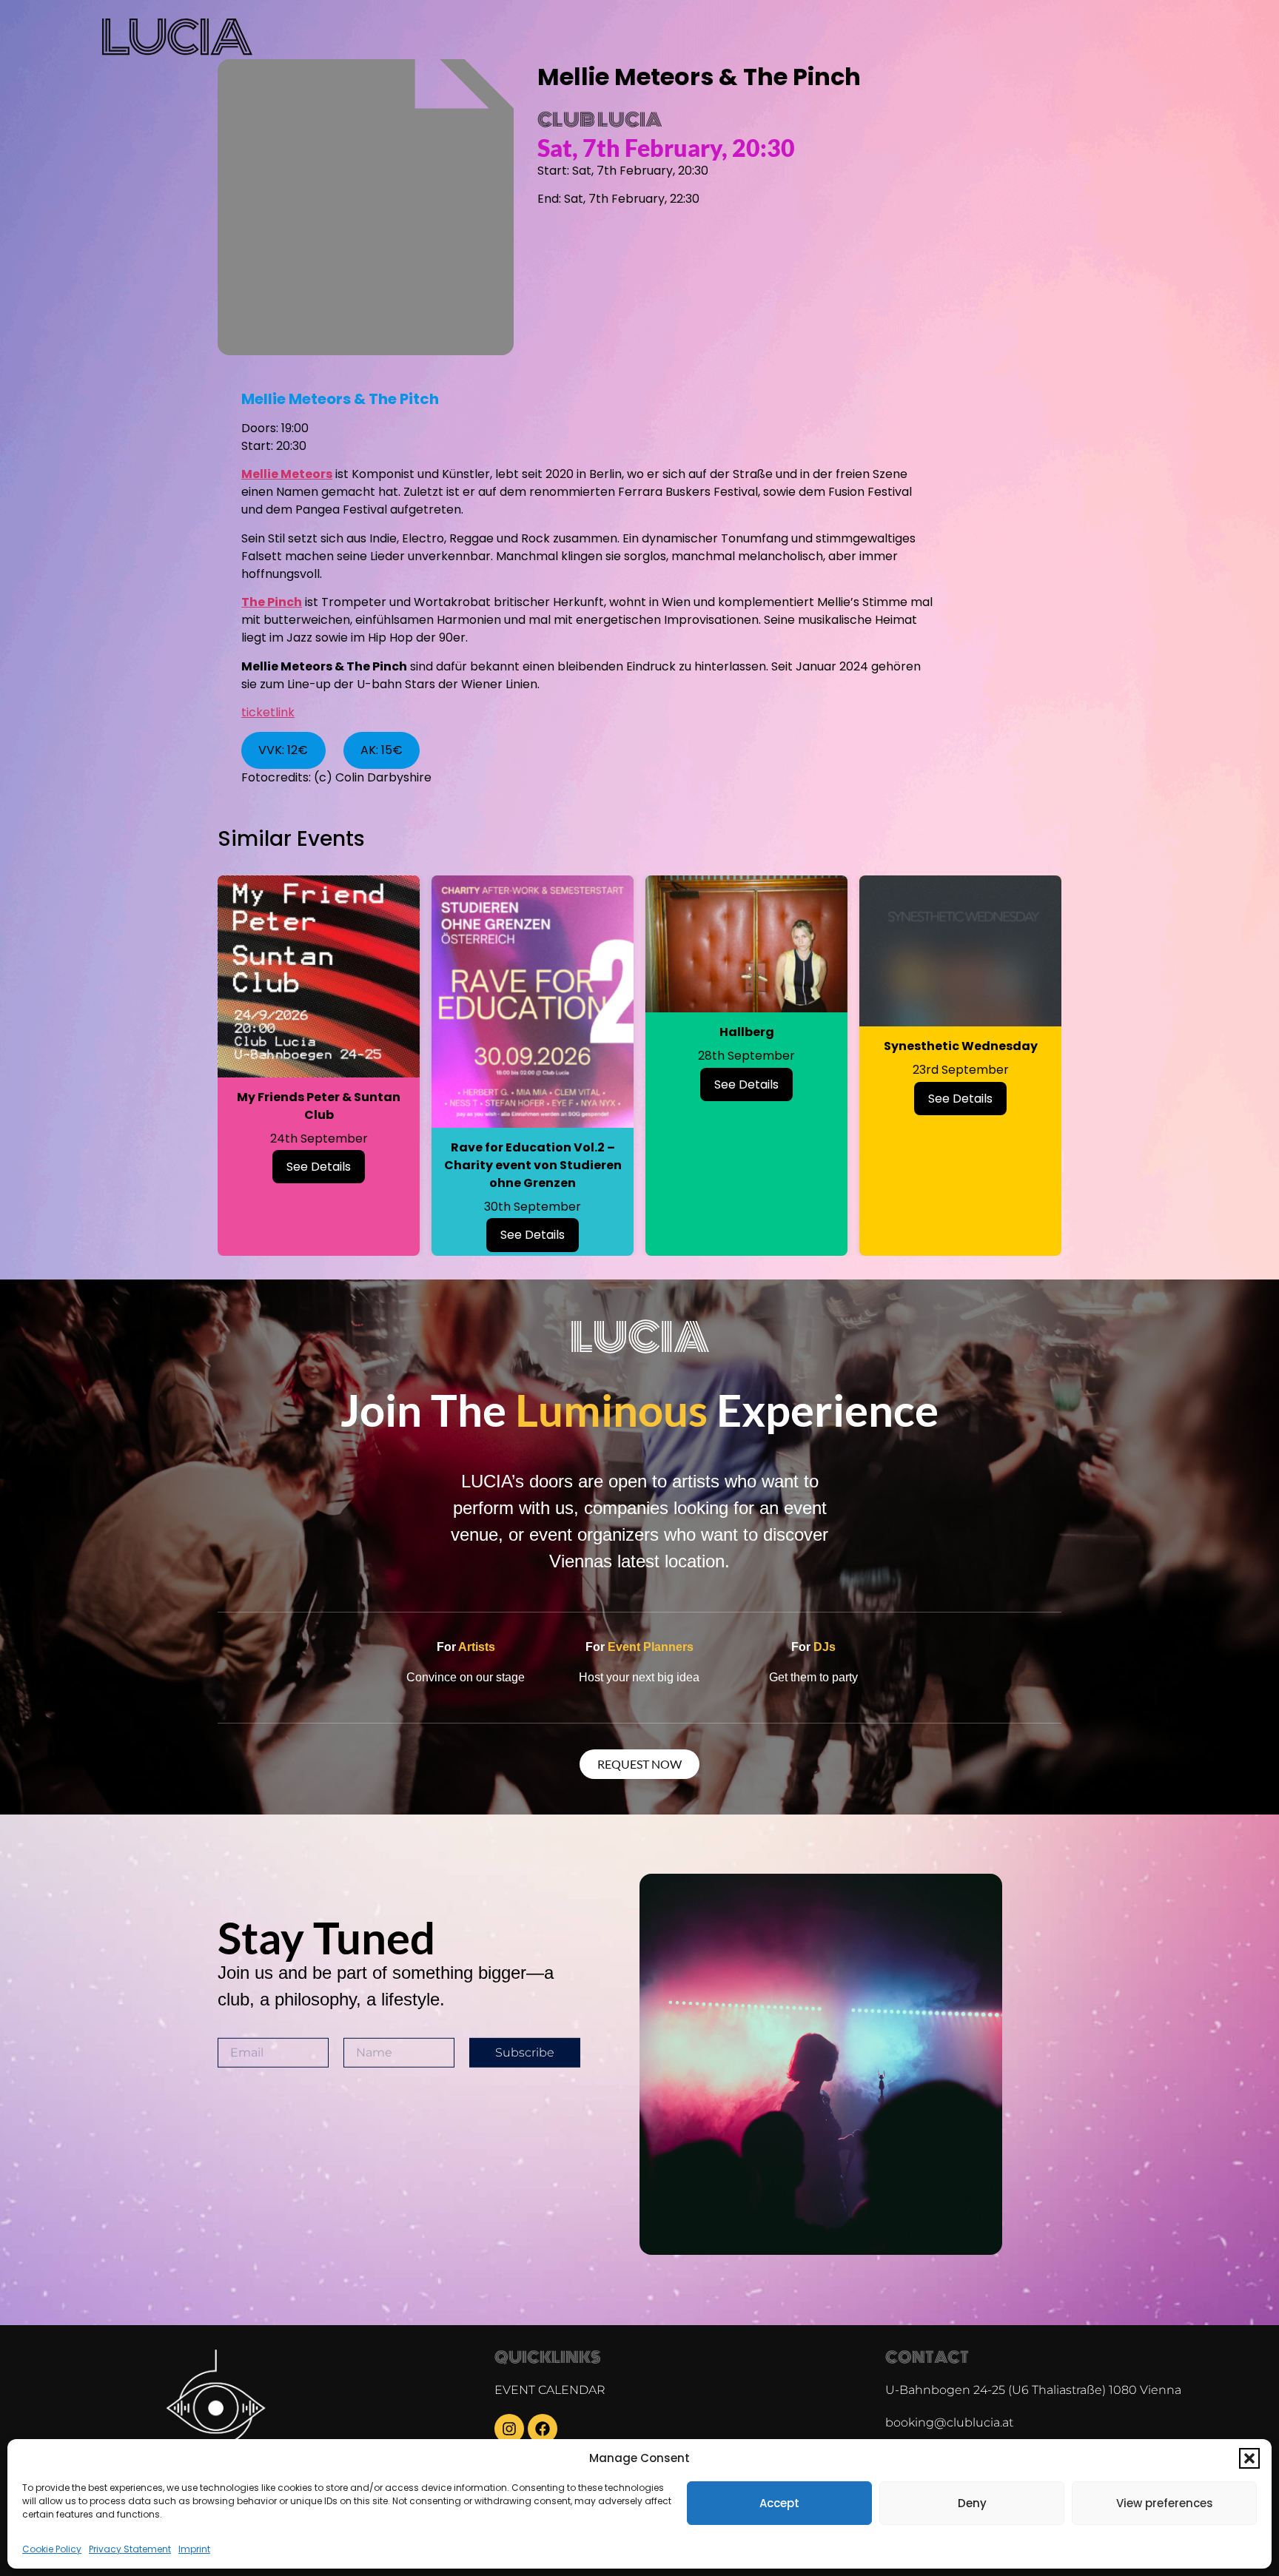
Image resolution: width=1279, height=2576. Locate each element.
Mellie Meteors (287, 474)
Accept (779, 2503)
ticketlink (268, 712)
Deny (972, 2503)
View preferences (1165, 2503)
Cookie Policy (52, 2549)
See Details (319, 1167)
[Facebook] (543, 2429)
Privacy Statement (130, 2549)
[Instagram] (509, 2429)
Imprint (194, 2549)
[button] (1249, 2458)
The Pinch (272, 602)
